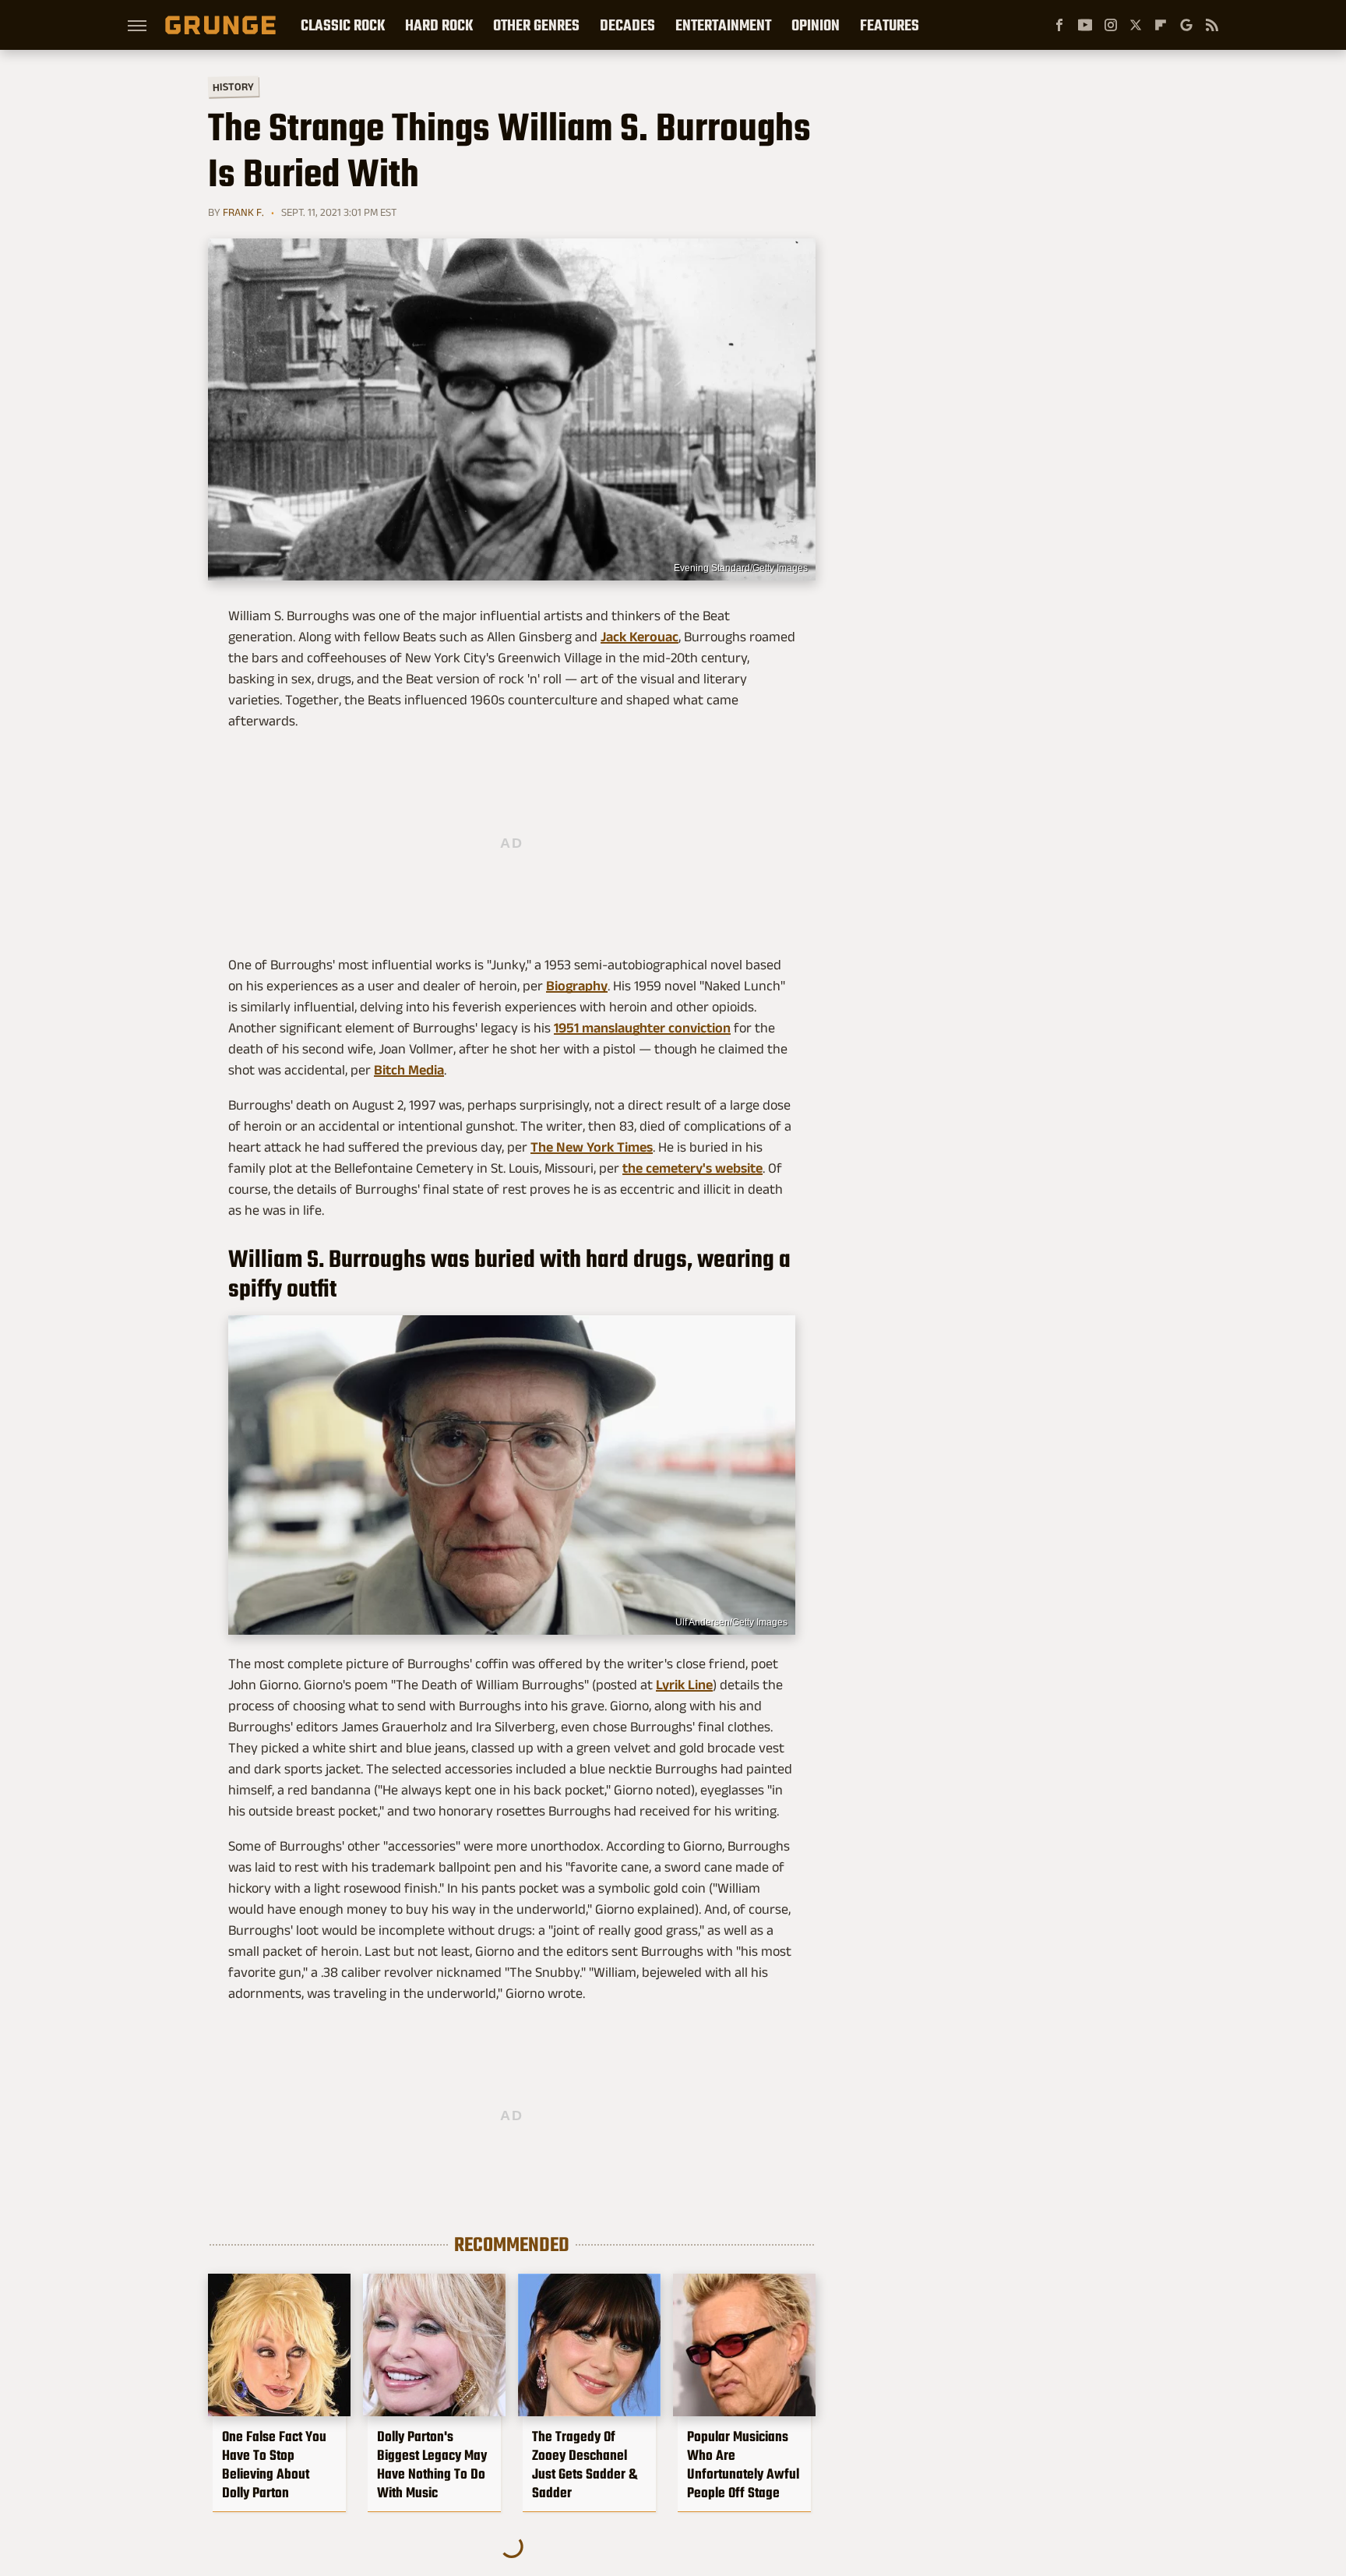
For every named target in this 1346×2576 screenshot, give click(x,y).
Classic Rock (343, 25)
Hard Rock (439, 25)
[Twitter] (1136, 25)
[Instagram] (1111, 25)
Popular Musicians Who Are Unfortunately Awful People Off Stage (743, 2465)
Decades (627, 25)
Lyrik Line (684, 1685)
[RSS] (1212, 25)
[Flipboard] (1161, 25)
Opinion (816, 25)
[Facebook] (1059, 25)
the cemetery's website (692, 1168)
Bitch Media (409, 1070)
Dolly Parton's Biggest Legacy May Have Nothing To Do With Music (432, 2465)
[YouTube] (1085, 25)
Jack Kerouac (640, 637)
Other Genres (536, 25)
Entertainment (723, 25)
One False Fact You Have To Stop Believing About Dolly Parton (274, 2465)
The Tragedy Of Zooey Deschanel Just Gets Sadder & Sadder (585, 2465)
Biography (577, 986)
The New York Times (592, 1147)
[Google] (1186, 25)
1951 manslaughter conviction (642, 1028)
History (233, 86)
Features (890, 25)
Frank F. (243, 212)
